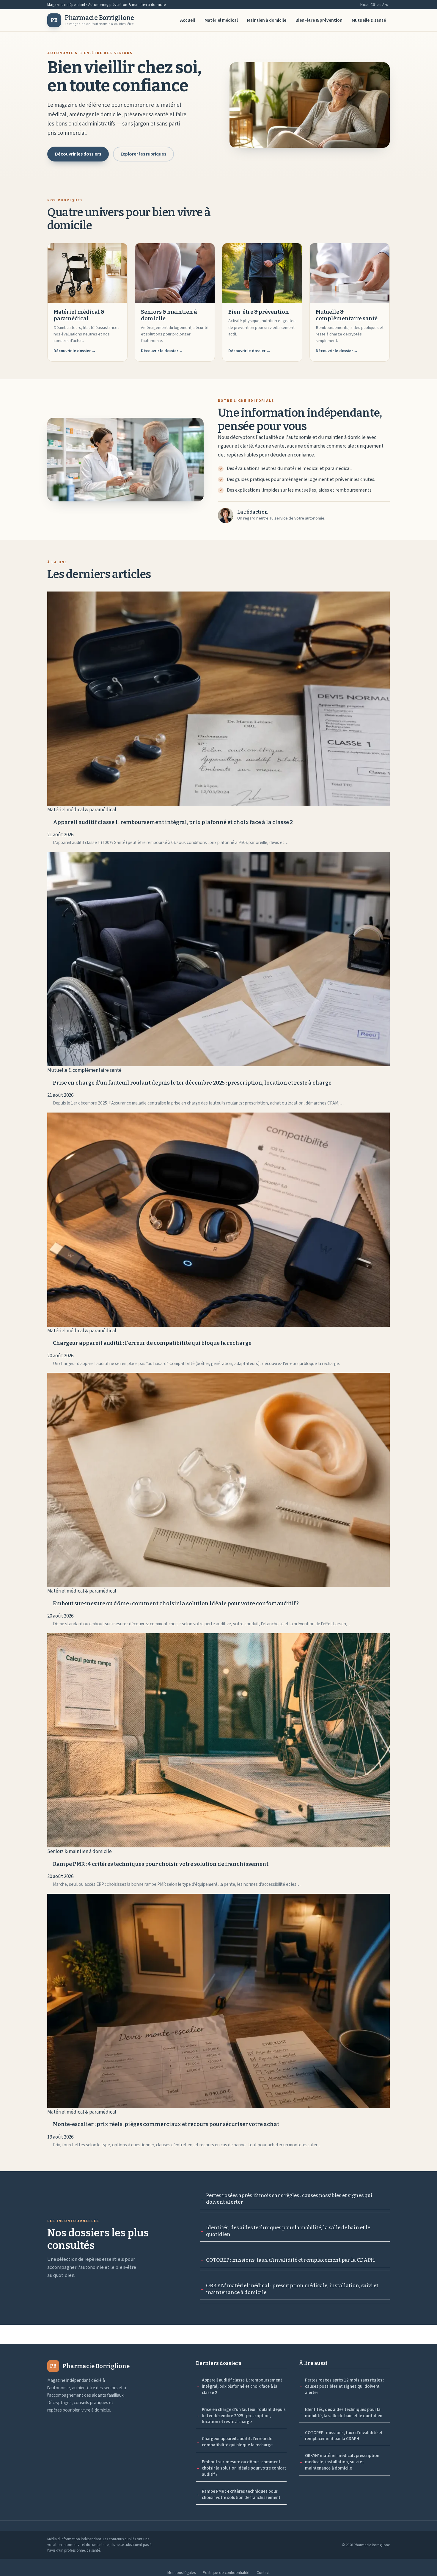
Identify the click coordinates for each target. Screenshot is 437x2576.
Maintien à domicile (267, 20)
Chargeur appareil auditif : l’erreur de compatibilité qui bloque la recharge (237, 2442)
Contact (263, 2573)
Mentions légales (181, 2573)
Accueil (188, 20)
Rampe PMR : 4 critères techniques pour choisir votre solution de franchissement (241, 2495)
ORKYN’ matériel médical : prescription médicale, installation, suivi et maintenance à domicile (292, 2289)
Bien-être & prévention (319, 20)
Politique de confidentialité (226, 2573)
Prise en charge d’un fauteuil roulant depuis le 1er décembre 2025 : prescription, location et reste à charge (244, 2416)
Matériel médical (221, 20)
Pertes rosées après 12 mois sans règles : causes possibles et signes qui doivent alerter (289, 2199)
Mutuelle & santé (369, 20)
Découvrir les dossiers (78, 154)
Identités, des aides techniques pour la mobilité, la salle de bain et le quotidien (288, 2231)
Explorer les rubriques (143, 154)
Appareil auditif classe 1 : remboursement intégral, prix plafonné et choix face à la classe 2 (242, 2386)
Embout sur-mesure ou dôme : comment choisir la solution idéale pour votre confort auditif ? (244, 2468)
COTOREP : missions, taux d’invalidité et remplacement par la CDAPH (290, 2260)
